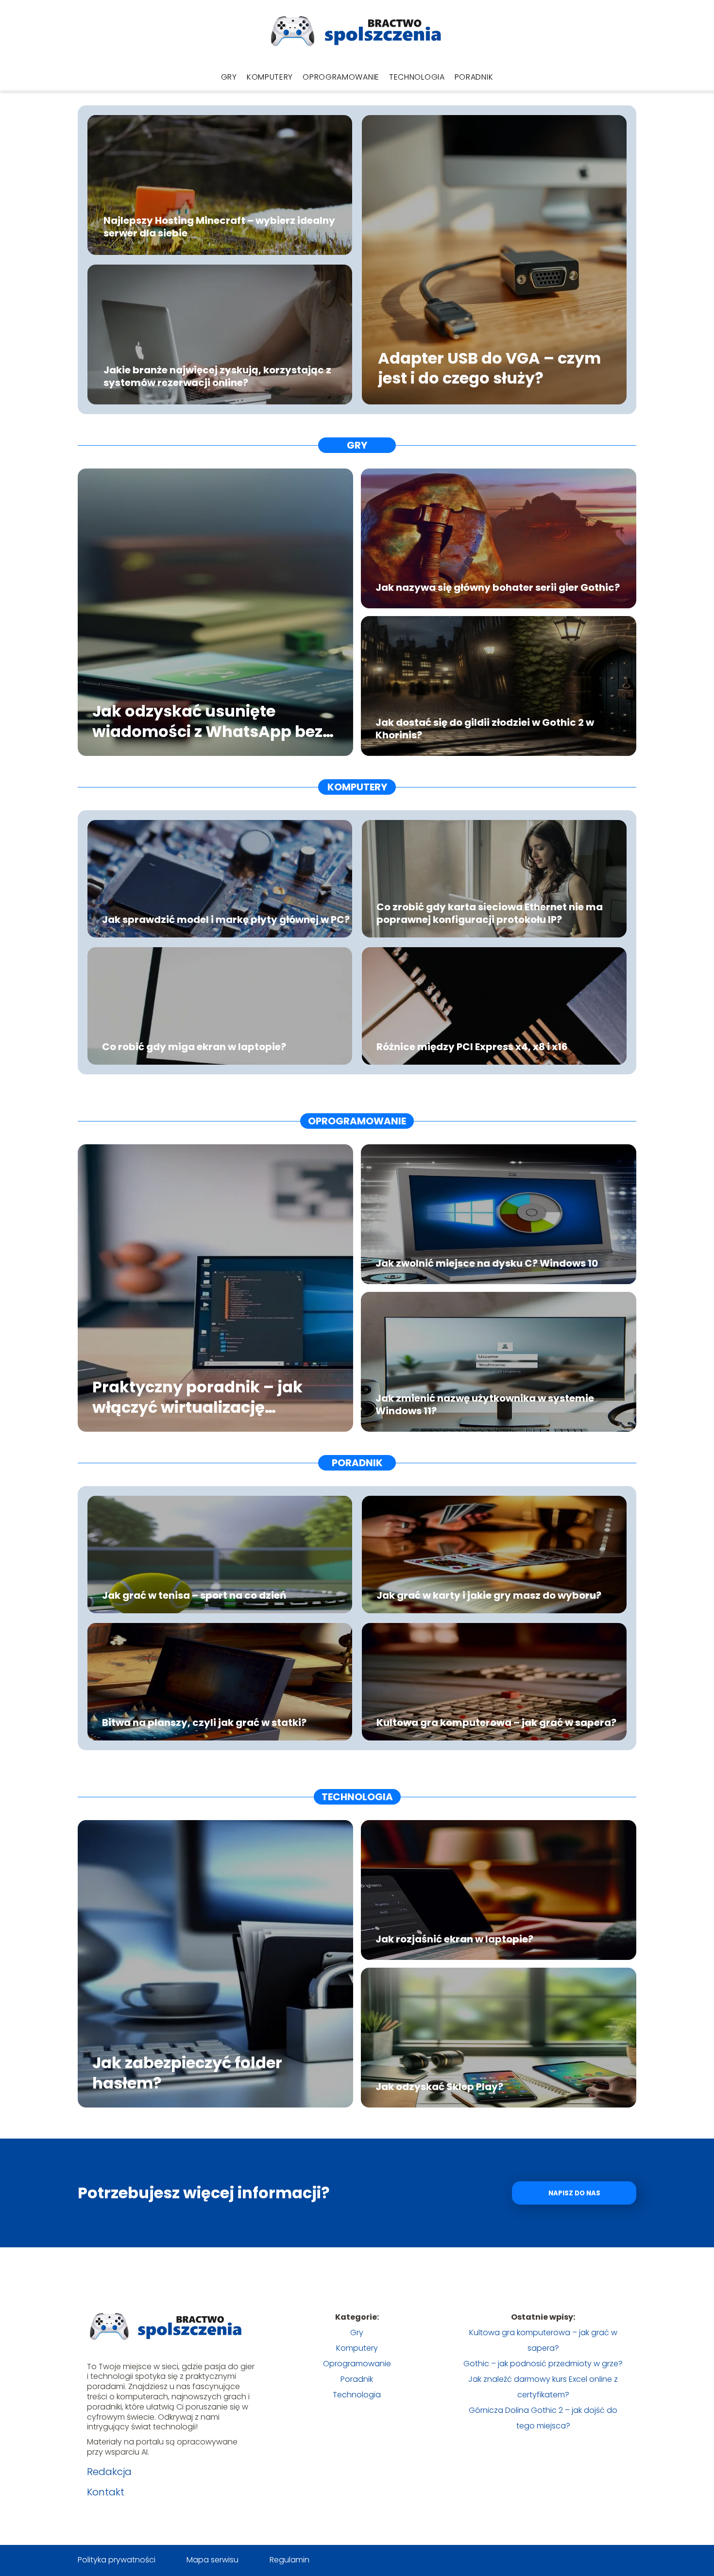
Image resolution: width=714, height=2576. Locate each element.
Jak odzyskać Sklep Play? (439, 2087)
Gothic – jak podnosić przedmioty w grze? (543, 2364)
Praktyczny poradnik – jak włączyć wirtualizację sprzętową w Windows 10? (197, 1397)
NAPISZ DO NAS (574, 2193)
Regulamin (289, 2560)
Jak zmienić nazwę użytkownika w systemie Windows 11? (485, 1405)
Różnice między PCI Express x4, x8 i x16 (472, 1047)
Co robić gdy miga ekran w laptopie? (194, 1047)
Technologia (417, 77)
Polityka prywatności (117, 2560)
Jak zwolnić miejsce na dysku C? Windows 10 (487, 1263)
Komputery (270, 77)
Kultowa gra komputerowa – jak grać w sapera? (496, 1723)
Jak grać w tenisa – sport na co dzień (194, 1595)
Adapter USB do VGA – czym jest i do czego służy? (489, 368)
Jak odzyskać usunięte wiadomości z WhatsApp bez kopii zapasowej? (207, 721)
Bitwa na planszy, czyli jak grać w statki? (204, 1723)
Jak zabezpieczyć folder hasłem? (187, 2073)
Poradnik (474, 77)
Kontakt (106, 2492)
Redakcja (109, 2472)
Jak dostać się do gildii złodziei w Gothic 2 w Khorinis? (485, 729)
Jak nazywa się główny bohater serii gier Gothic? (498, 587)
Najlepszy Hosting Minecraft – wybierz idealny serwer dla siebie (219, 226)
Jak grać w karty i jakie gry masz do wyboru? (489, 1595)
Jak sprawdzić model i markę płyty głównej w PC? (226, 920)
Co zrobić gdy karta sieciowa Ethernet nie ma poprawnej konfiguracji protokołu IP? (490, 913)
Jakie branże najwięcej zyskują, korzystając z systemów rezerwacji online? (217, 376)
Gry (229, 77)
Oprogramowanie (341, 77)
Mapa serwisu (212, 2560)
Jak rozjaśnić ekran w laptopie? (454, 1939)
